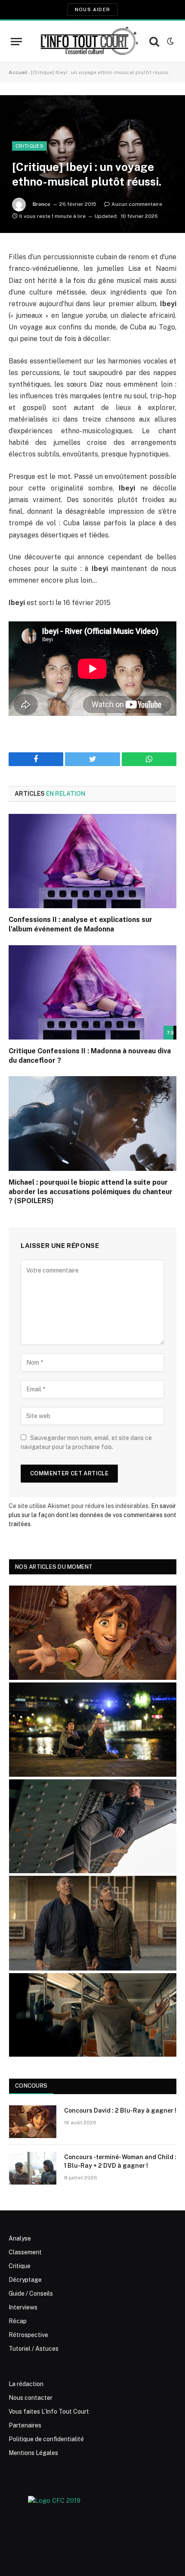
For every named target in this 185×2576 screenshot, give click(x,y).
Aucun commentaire (137, 204)
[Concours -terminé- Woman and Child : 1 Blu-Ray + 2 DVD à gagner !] (33, 2168)
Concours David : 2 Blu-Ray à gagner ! (120, 2110)
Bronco (42, 204)
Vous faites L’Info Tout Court (49, 2412)
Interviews (23, 2307)
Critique (20, 2266)
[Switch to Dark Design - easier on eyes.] (170, 41)
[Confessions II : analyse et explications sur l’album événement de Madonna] (92, 861)
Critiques (29, 146)
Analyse (20, 2238)
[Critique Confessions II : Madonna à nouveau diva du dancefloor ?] (92, 992)
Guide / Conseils (31, 2294)
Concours (31, 2086)
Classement (25, 2252)
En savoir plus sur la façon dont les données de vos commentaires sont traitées (92, 1515)
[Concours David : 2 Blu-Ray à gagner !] (33, 2122)
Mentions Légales (33, 2453)
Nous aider (92, 9)
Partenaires (25, 2425)
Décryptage (25, 2280)
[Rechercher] (154, 42)
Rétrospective (28, 2335)
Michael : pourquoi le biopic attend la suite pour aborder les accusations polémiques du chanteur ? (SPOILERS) (91, 1192)
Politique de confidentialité (46, 2439)
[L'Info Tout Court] (88, 41)
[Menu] (16, 42)
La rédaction (26, 2384)
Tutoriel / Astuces (34, 2349)
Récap (18, 2321)
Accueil (18, 72)
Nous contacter (31, 2398)
